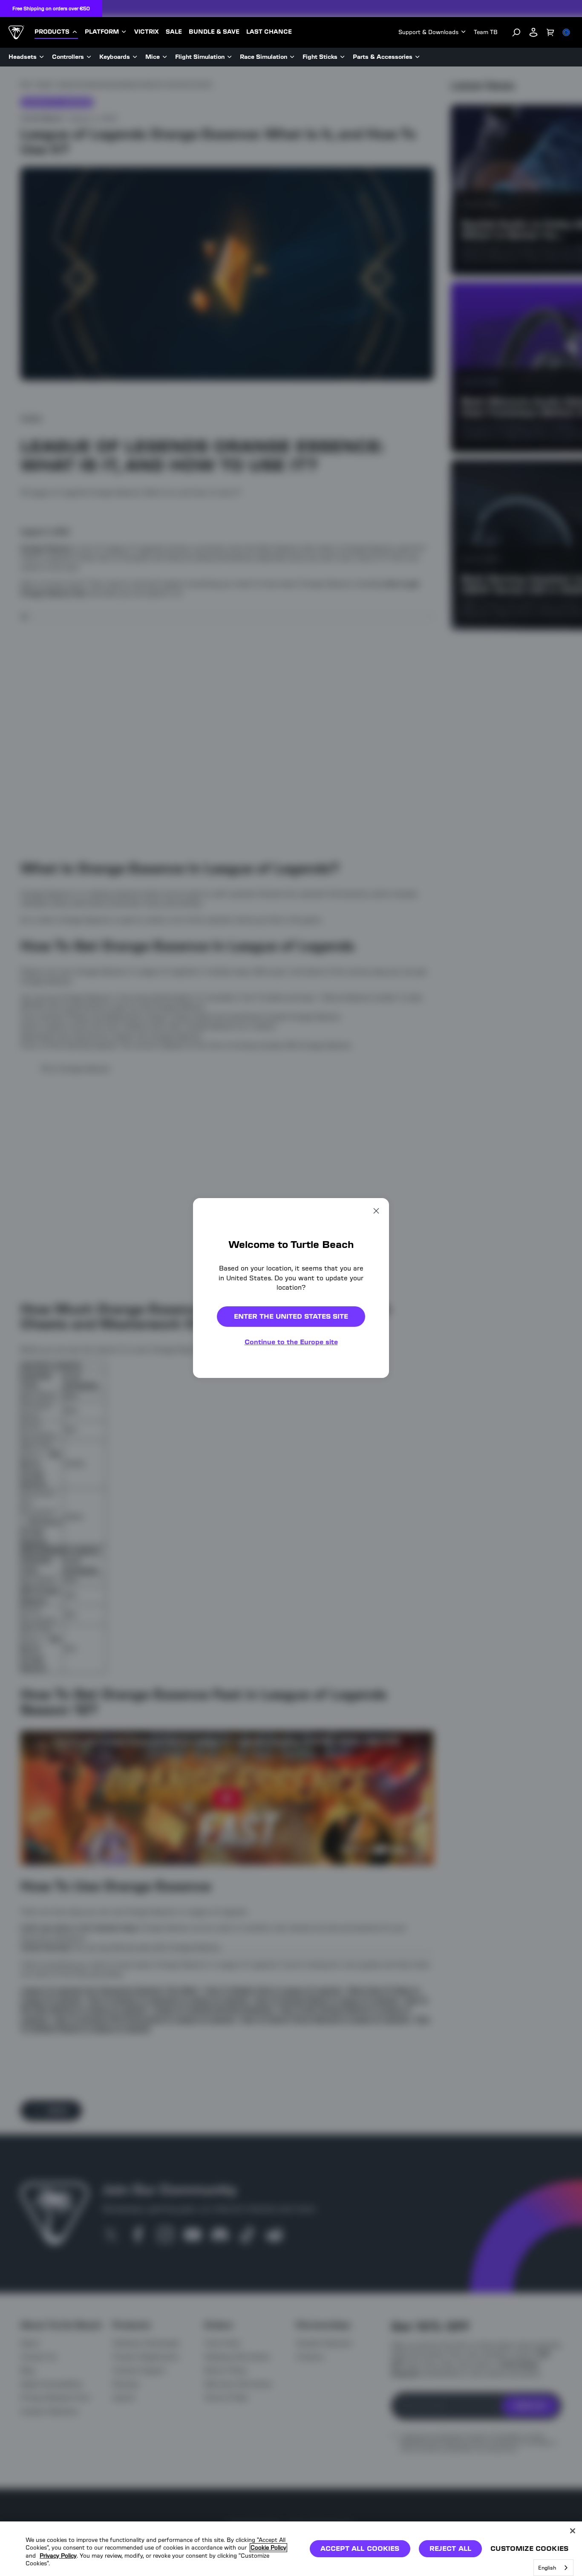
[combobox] (553, 2568)
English (547, 2568)
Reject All (451, 2549)
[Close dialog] (376, 1211)
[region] (291, 2549)
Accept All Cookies (360, 2549)
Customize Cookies (529, 2549)
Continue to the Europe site (291, 1342)
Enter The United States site (291, 1316)
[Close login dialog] (370, 1486)
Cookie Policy (268, 2548)
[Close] (573, 2531)
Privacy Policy (58, 2556)
